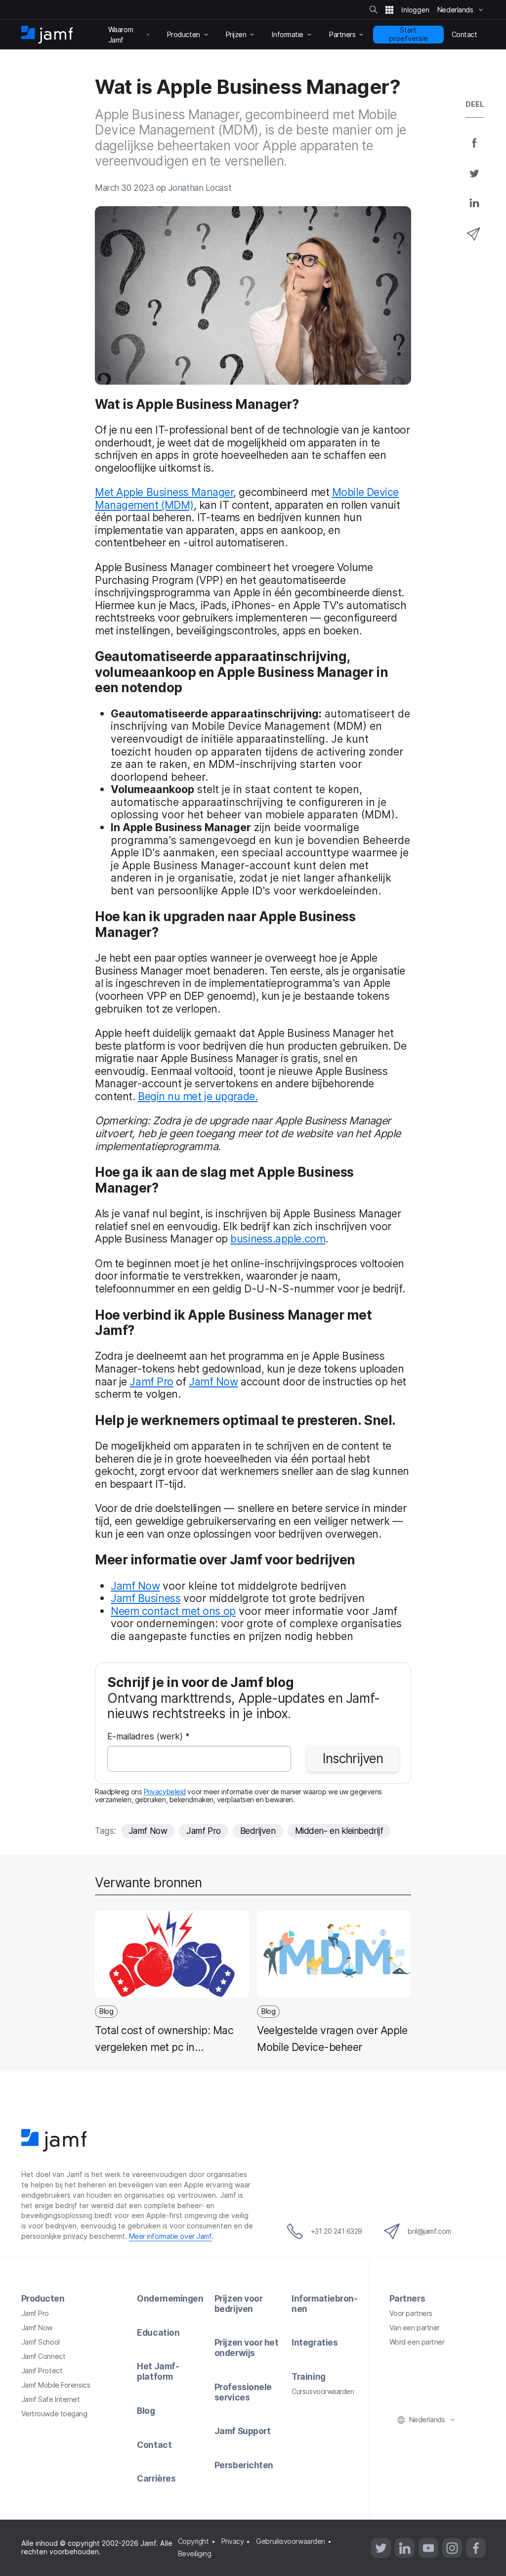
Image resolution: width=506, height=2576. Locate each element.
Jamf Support (243, 2431)
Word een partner (417, 2342)
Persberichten (244, 2465)
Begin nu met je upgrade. (198, 1096)
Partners (407, 2298)
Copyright (193, 2541)
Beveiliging (195, 2554)
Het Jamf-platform (158, 2371)
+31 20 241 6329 (337, 2231)
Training (308, 2376)
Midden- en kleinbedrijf (339, 1831)
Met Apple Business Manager (164, 492)
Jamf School (41, 2342)
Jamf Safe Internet (51, 2399)
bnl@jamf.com (429, 2231)
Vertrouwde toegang (54, 2414)
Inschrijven (353, 1758)
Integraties (315, 2342)
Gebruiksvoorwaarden (290, 2541)
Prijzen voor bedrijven (239, 2304)
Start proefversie (408, 34)
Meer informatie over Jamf (170, 2236)
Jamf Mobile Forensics (56, 2385)
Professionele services (243, 2392)
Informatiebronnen (325, 2304)
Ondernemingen (170, 2298)
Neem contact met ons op (173, 1611)
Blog (146, 2411)
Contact (154, 2445)
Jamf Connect (43, 2356)
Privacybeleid (165, 1792)
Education (158, 2332)
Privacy (233, 2541)
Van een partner (415, 2328)
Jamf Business (146, 1598)
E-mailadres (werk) (148, 1737)
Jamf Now (213, 1381)
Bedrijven (258, 1831)
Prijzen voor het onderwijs (247, 2348)
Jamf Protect (42, 2371)
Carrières (156, 2478)
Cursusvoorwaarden (323, 2391)
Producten (43, 2298)
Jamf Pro (151, 1381)
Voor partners (411, 2313)
